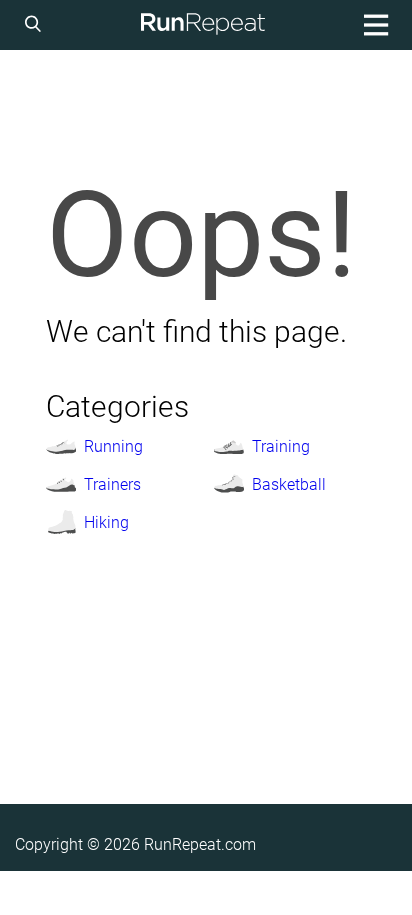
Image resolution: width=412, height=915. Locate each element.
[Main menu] (373, 25)
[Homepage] (203, 25)
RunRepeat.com (200, 844)
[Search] (36, 25)
